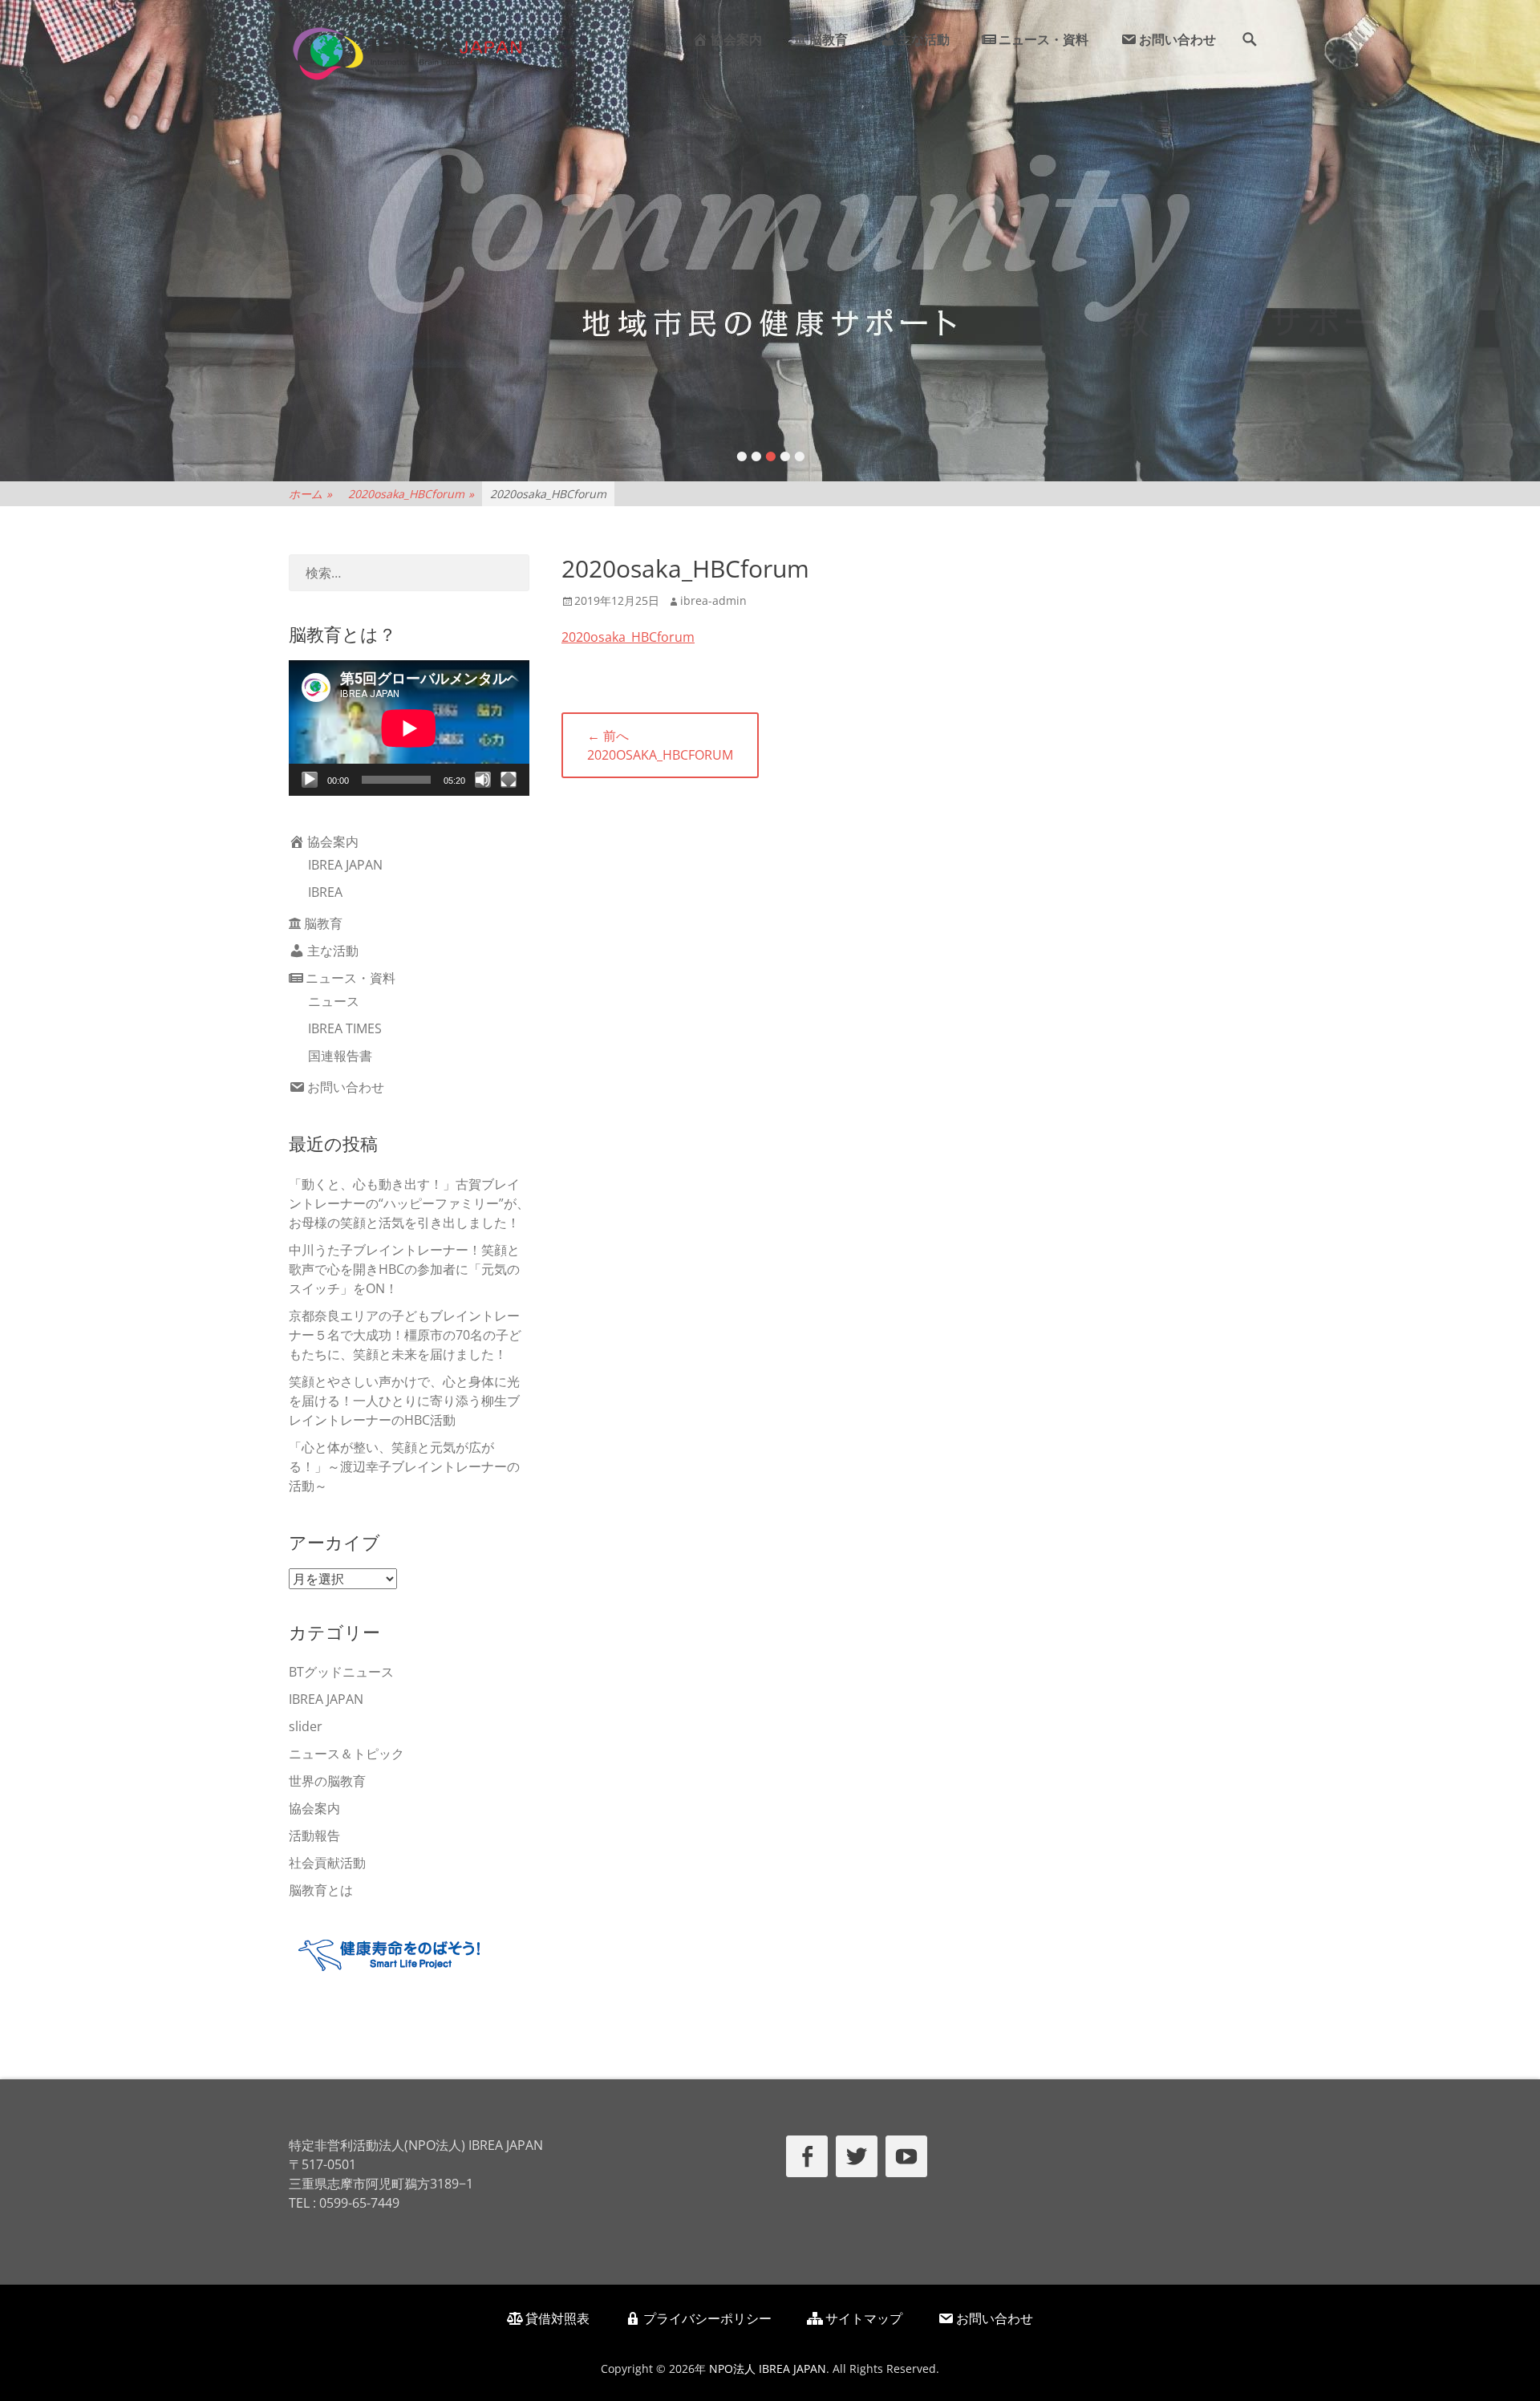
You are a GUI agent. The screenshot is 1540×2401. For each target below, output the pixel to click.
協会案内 (736, 39)
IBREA (325, 892)
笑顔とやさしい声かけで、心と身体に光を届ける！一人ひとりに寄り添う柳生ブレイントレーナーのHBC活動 (404, 1401)
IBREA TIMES (345, 1028)
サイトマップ (864, 2318)
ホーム (310, 494)
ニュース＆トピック (346, 1754)
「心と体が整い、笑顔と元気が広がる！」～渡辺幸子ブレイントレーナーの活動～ (404, 1466)
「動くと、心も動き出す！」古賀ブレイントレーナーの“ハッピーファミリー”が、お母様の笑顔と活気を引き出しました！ (409, 1203)
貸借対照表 (557, 2318)
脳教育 (829, 39)
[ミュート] (483, 780)
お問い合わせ (1177, 39)
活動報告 (314, 1835)
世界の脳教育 (327, 1781)
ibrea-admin (713, 600)
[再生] (310, 780)
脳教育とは (321, 1890)
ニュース (334, 1001)
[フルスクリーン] (509, 780)
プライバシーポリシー (707, 2318)
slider (306, 1726)
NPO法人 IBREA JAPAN (768, 2369)
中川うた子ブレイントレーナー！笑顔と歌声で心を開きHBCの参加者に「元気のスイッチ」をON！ (404, 1269)
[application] (409, 728)
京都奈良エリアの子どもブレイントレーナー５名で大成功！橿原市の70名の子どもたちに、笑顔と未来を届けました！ (405, 1335)
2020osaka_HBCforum (411, 494)
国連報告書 (340, 1056)
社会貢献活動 (327, 1863)
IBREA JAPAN (345, 865)
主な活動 (924, 39)
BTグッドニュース (341, 1672)
